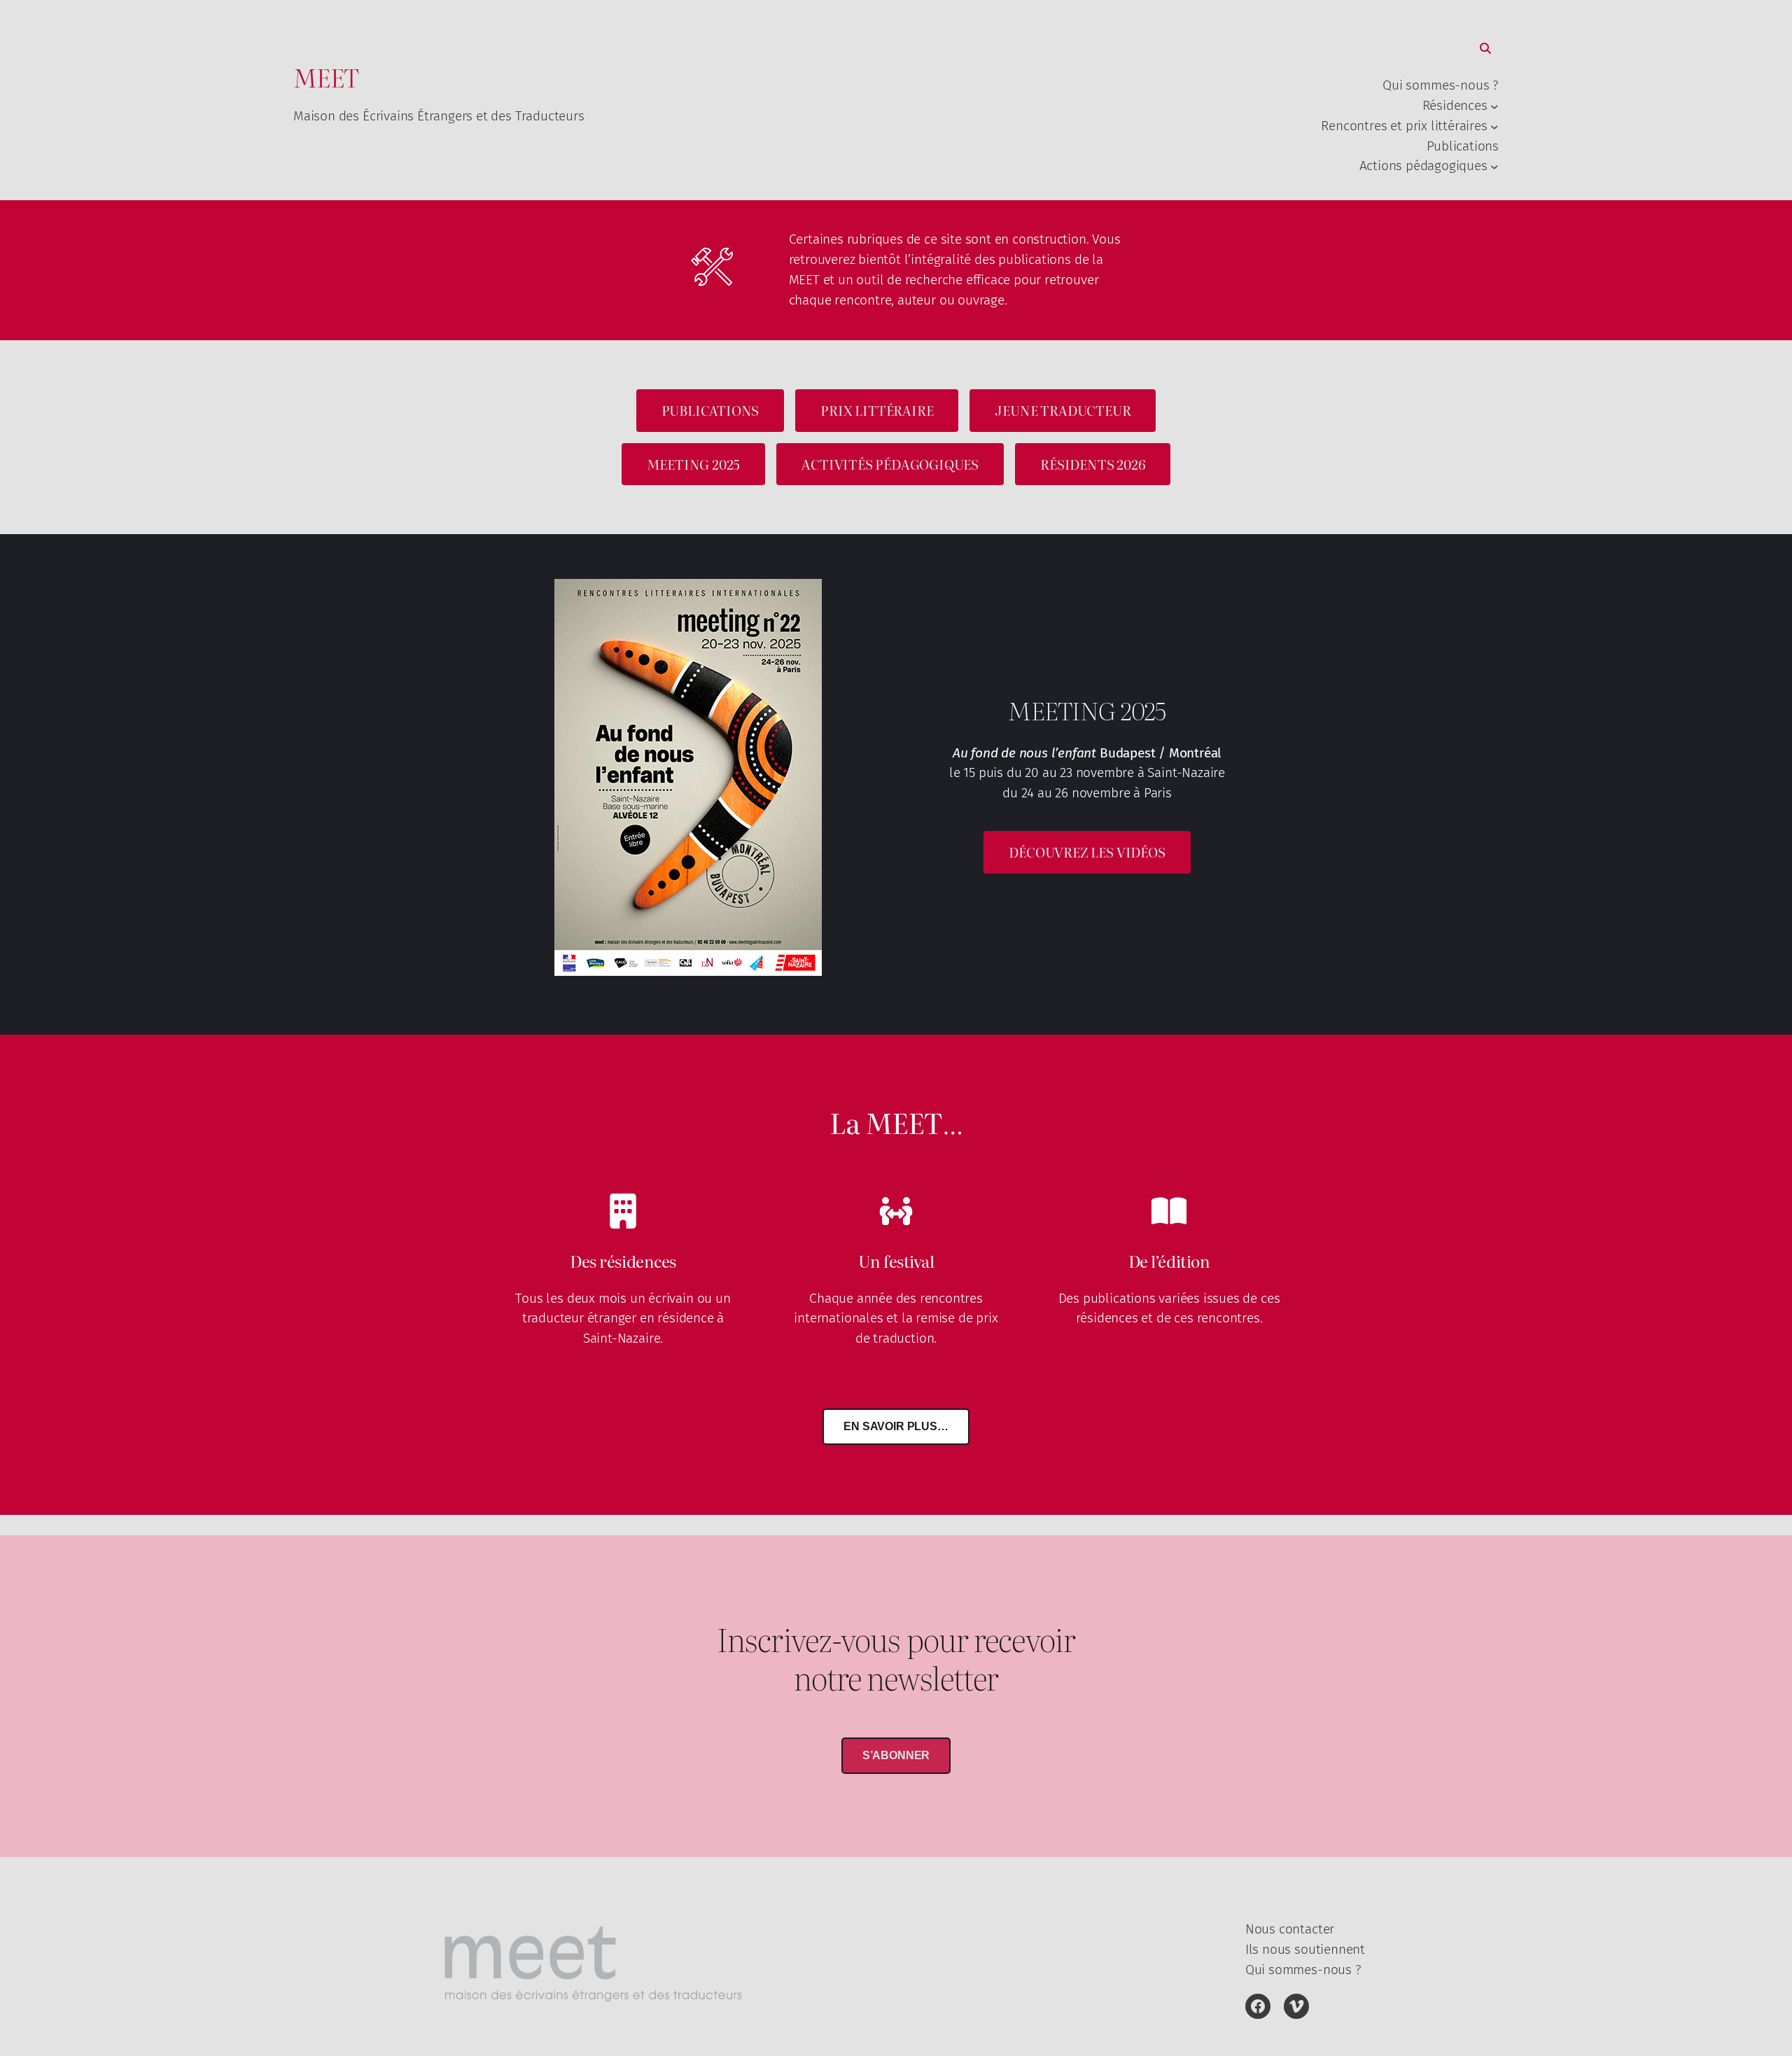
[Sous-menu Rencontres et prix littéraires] (1494, 126)
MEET (326, 77)
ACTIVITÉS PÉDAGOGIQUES (890, 464)
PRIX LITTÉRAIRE (877, 410)
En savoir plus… (896, 1426)
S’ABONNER (896, 1755)
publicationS (710, 410)
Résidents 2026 (1093, 464)
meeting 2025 (694, 464)
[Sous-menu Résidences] (1494, 106)
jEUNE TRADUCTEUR (1063, 410)
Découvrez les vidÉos (1087, 852)
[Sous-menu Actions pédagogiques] (1494, 167)
